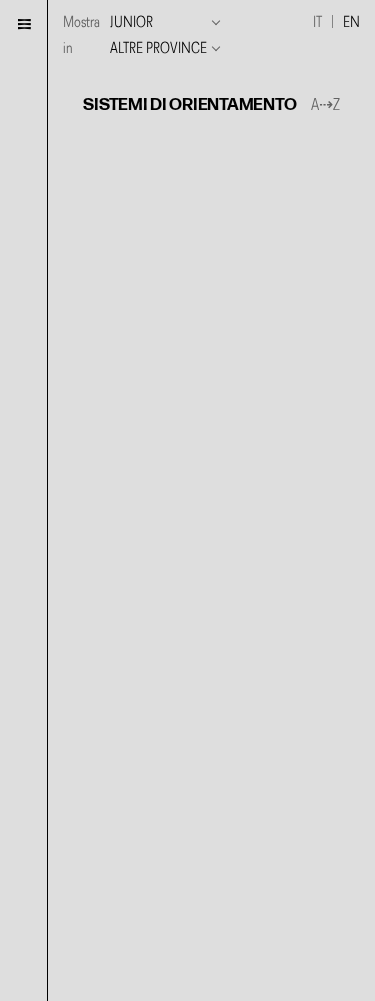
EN (351, 23)
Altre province (158, 49)
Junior (131, 23)
